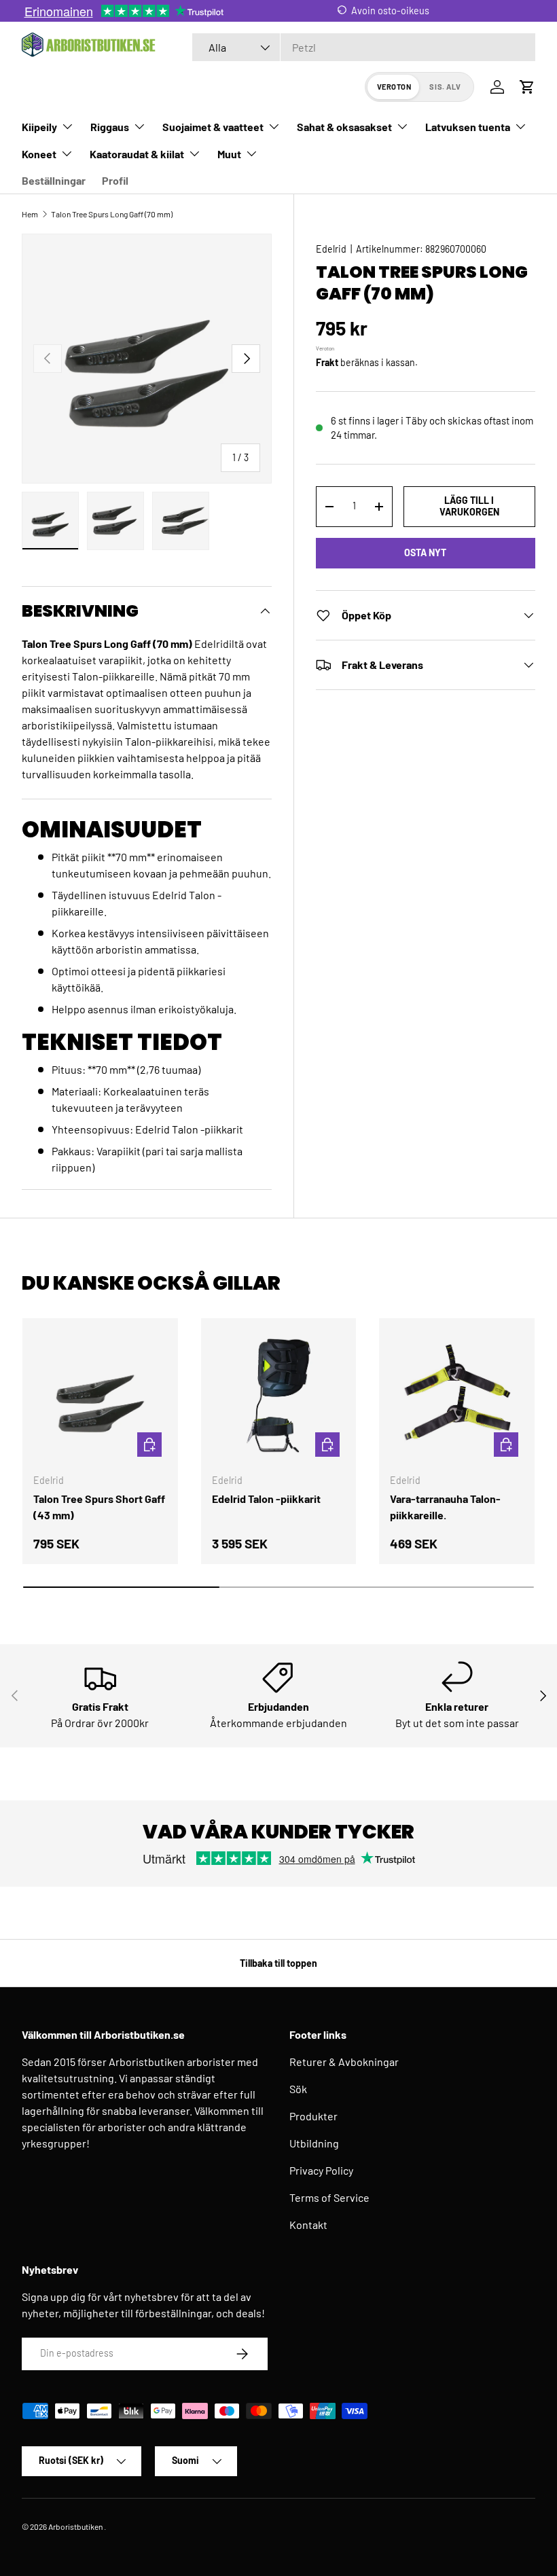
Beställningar (54, 180)
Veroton (394, 87)
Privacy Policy (321, 2170)
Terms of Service (329, 2197)
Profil (115, 180)
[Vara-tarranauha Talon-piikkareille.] (457, 1396)
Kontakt (308, 2225)
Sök (298, 2089)
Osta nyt (425, 552)
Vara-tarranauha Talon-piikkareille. (445, 1507)
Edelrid (331, 249)
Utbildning (314, 2143)
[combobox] (364, 47)
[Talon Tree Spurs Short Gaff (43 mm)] (100, 1396)
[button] (527, 87)
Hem (30, 214)
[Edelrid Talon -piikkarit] (279, 1396)
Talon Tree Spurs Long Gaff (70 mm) (112, 214)
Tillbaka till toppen (278, 1963)
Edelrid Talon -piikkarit (266, 1499)
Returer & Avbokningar (344, 2062)
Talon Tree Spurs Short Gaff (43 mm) (99, 1507)
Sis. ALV (445, 87)
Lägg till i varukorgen (469, 506)
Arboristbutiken (75, 2526)
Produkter (313, 2116)
